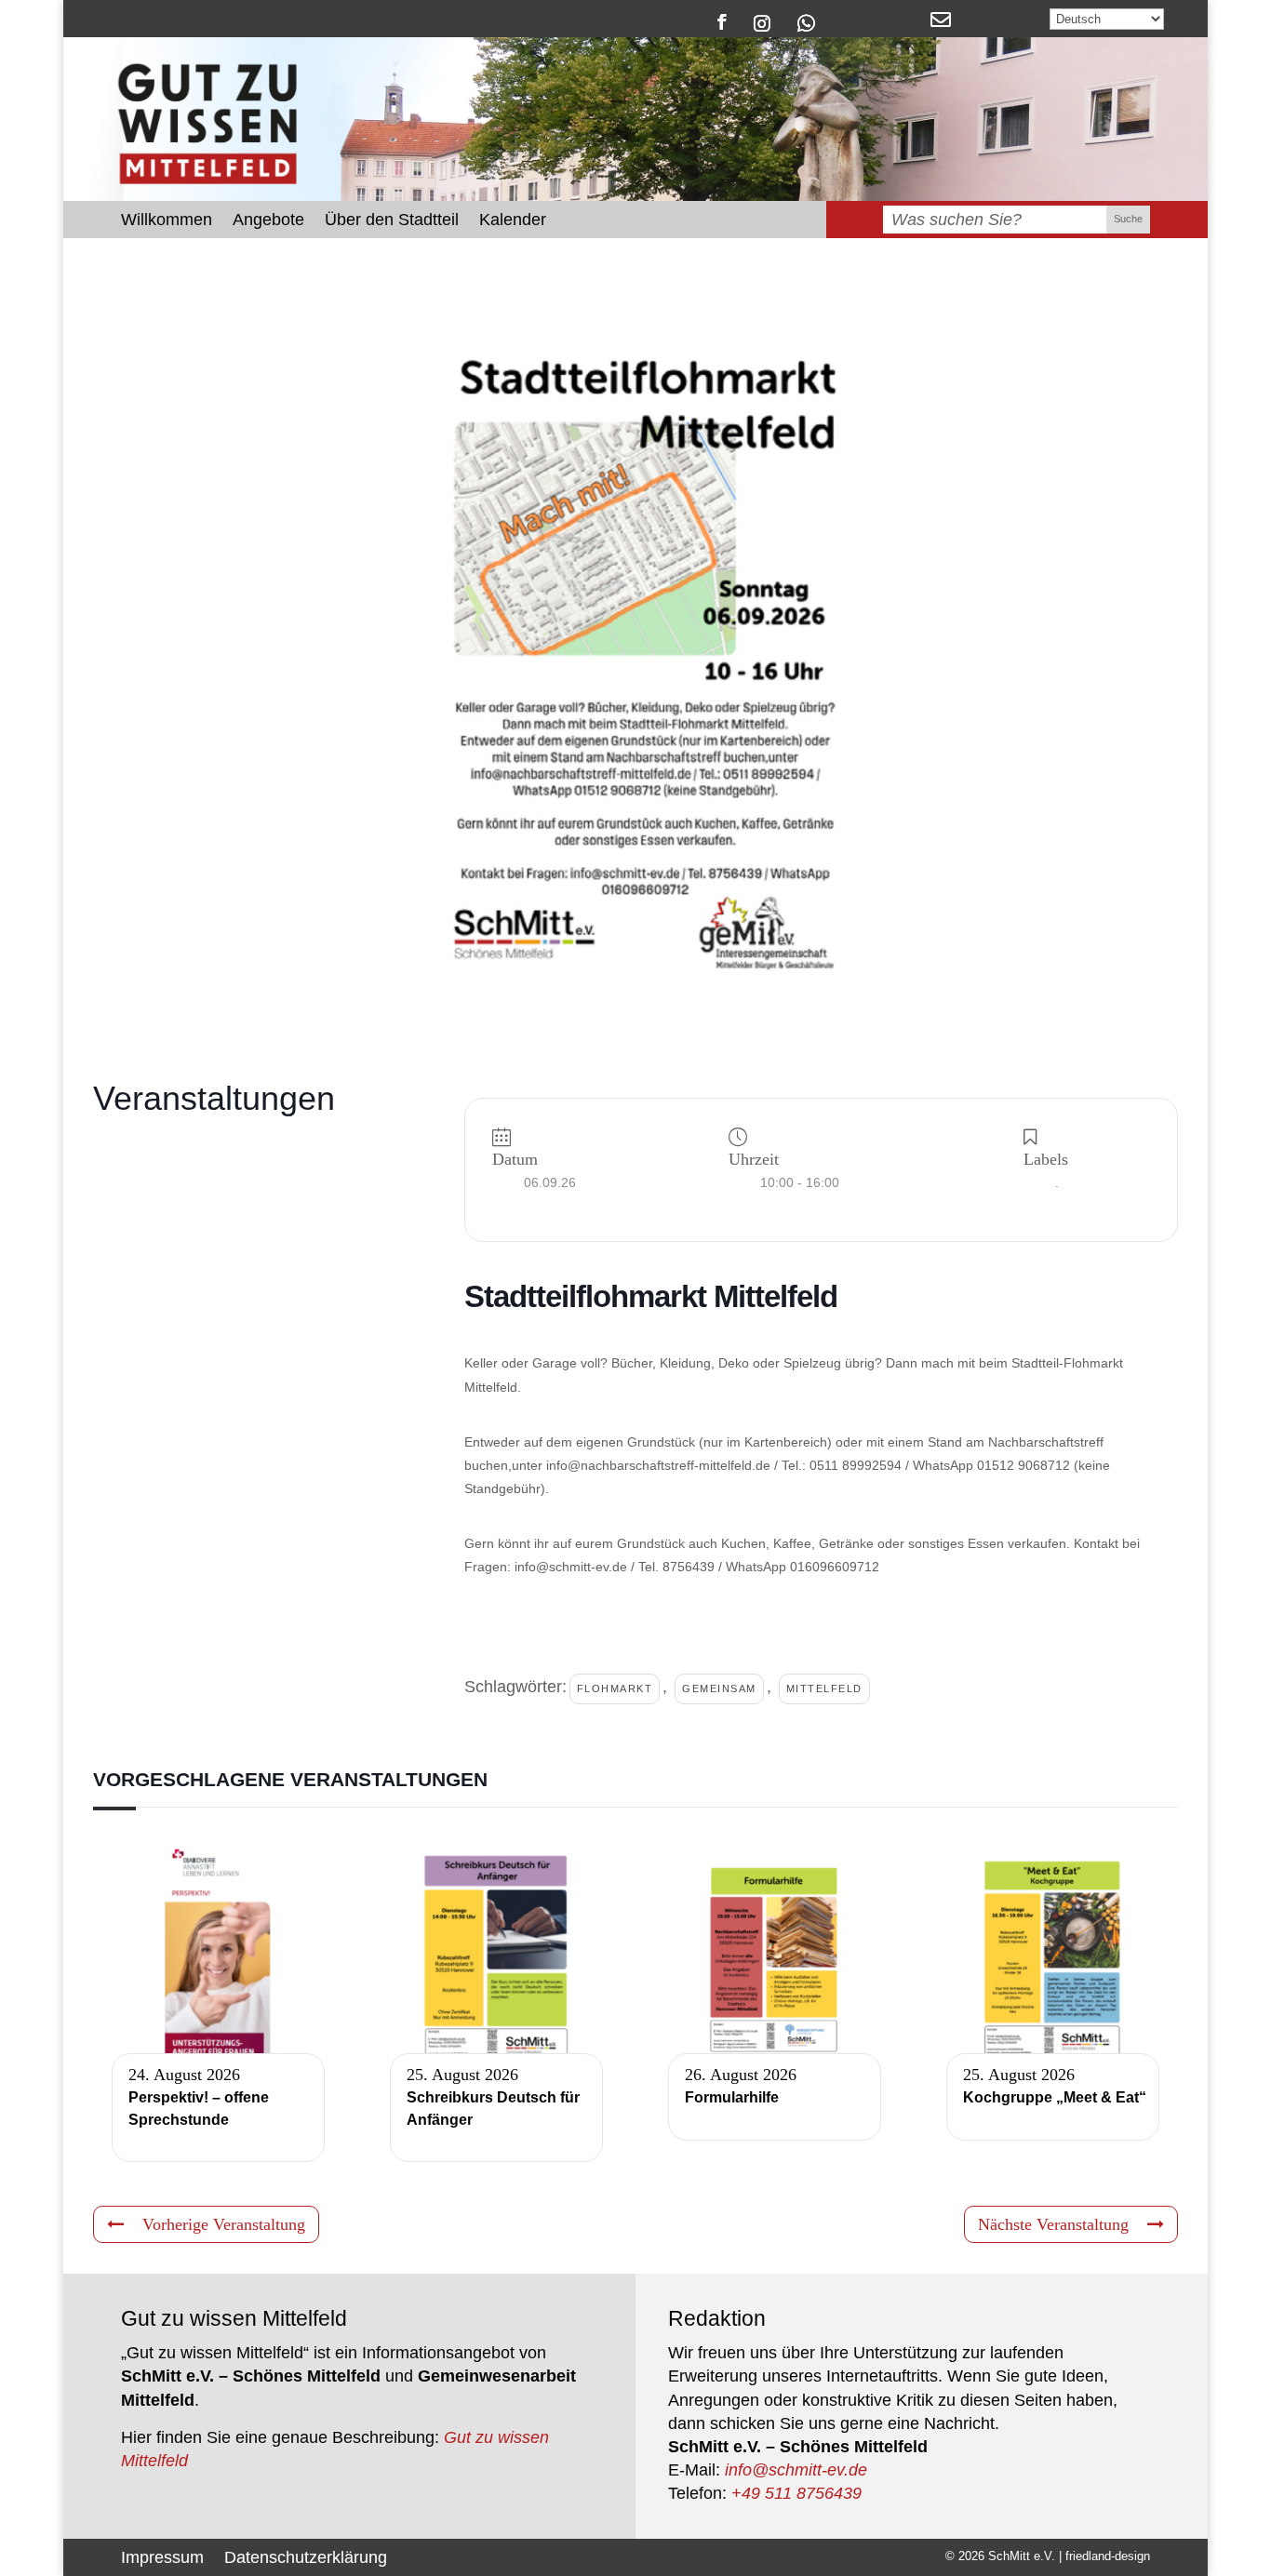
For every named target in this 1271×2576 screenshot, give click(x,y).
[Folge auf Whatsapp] (806, 22)
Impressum (162, 2556)
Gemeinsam (719, 1688)
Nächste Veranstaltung (1053, 2224)
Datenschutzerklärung (306, 2556)
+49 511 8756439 (796, 2493)
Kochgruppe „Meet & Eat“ (1055, 2097)
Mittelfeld (824, 1688)
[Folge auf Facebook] (722, 22)
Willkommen (167, 221)
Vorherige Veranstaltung (224, 2224)
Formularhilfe (732, 2097)
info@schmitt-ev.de (796, 2470)
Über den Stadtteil (392, 221)
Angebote (268, 221)
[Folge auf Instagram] (763, 22)
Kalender (513, 221)
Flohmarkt (615, 1688)
